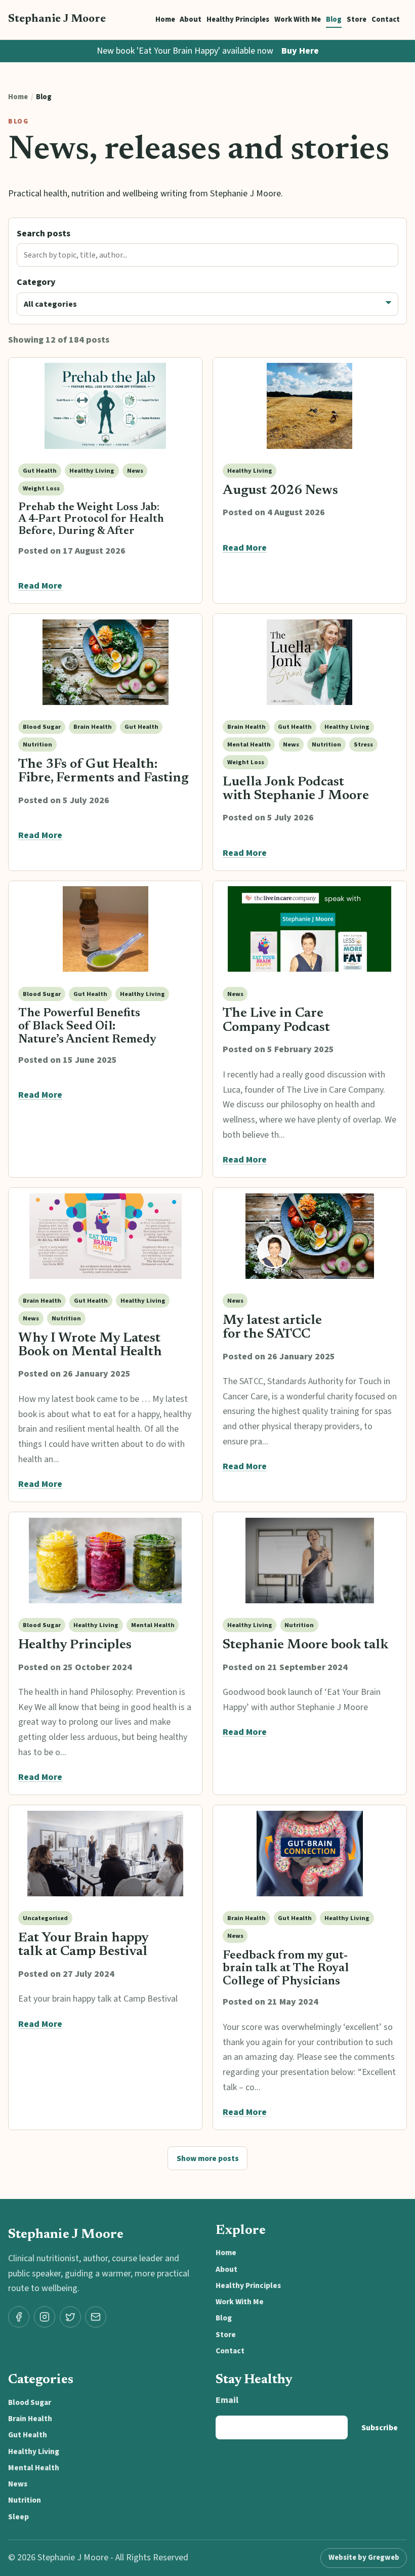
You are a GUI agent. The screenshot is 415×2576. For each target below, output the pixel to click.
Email (227, 2400)
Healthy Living (92, 471)
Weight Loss (41, 488)
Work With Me (298, 19)
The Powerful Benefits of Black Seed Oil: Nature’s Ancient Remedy (87, 1026)
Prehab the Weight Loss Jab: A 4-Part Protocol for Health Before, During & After (91, 520)
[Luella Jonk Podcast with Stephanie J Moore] (310, 662)
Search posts (44, 234)
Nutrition (37, 744)
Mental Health (249, 744)
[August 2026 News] (310, 406)
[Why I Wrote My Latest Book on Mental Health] (105, 1236)
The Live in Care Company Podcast (276, 1021)
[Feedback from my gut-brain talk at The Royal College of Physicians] (310, 1853)
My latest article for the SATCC (272, 1328)
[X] (70, 2317)
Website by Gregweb (364, 2558)
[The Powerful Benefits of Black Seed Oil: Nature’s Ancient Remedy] (105, 929)
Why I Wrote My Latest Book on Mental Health (90, 1345)
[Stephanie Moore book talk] (310, 1560)
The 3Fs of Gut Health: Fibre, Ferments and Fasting (103, 772)
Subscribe (380, 2428)
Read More (40, 586)
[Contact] (96, 2317)
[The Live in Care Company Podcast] (310, 929)
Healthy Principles (238, 19)
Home (165, 19)
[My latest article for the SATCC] (310, 1236)
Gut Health (40, 471)
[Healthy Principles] (105, 1560)
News (135, 471)
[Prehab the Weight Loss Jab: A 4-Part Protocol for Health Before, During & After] (105, 406)
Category (36, 282)
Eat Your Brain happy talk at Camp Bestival (84, 1945)
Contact (386, 19)
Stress (363, 744)
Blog (334, 19)
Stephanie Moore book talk (305, 1645)
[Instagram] (45, 2317)
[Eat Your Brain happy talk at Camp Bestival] (105, 1853)
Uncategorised (45, 1918)
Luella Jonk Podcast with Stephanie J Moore (296, 789)
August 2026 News (280, 491)
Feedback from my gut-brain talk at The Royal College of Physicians (286, 1969)
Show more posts (208, 2158)
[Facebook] (19, 2317)
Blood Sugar (42, 727)
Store (357, 19)
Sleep (18, 2517)
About (191, 19)
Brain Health (93, 727)
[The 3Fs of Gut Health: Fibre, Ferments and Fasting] (105, 662)
